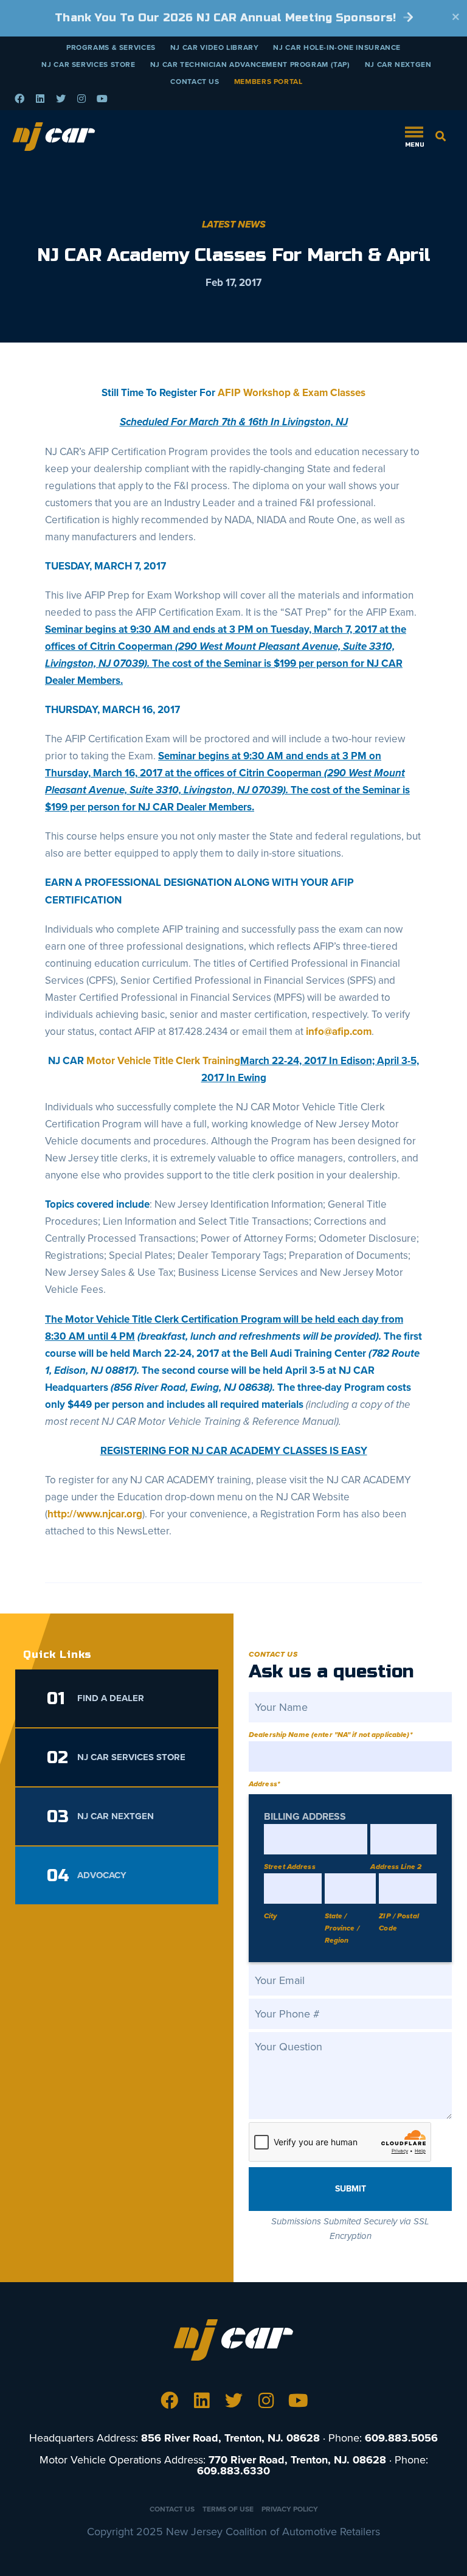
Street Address (290, 1867)
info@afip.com (339, 1032)
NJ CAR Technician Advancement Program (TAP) (250, 64)
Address (264, 1784)
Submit (351, 2189)
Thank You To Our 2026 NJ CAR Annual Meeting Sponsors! (227, 18)
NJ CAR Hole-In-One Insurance (337, 47)
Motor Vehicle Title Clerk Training (163, 1061)
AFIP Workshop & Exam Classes (292, 393)
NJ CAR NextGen (398, 64)
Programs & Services (111, 47)
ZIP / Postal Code (399, 1922)
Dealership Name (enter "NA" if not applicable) (330, 1735)
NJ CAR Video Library (215, 47)
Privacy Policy (290, 2509)
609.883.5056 (401, 2438)
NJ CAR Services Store (88, 64)
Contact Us (195, 82)
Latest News (234, 225)
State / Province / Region (342, 1928)
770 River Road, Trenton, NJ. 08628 (297, 2460)
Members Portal (268, 82)
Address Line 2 (396, 1867)
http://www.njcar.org (95, 1514)
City (270, 1916)
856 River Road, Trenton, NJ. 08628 (230, 2438)
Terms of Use (228, 2509)
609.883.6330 (233, 2471)
